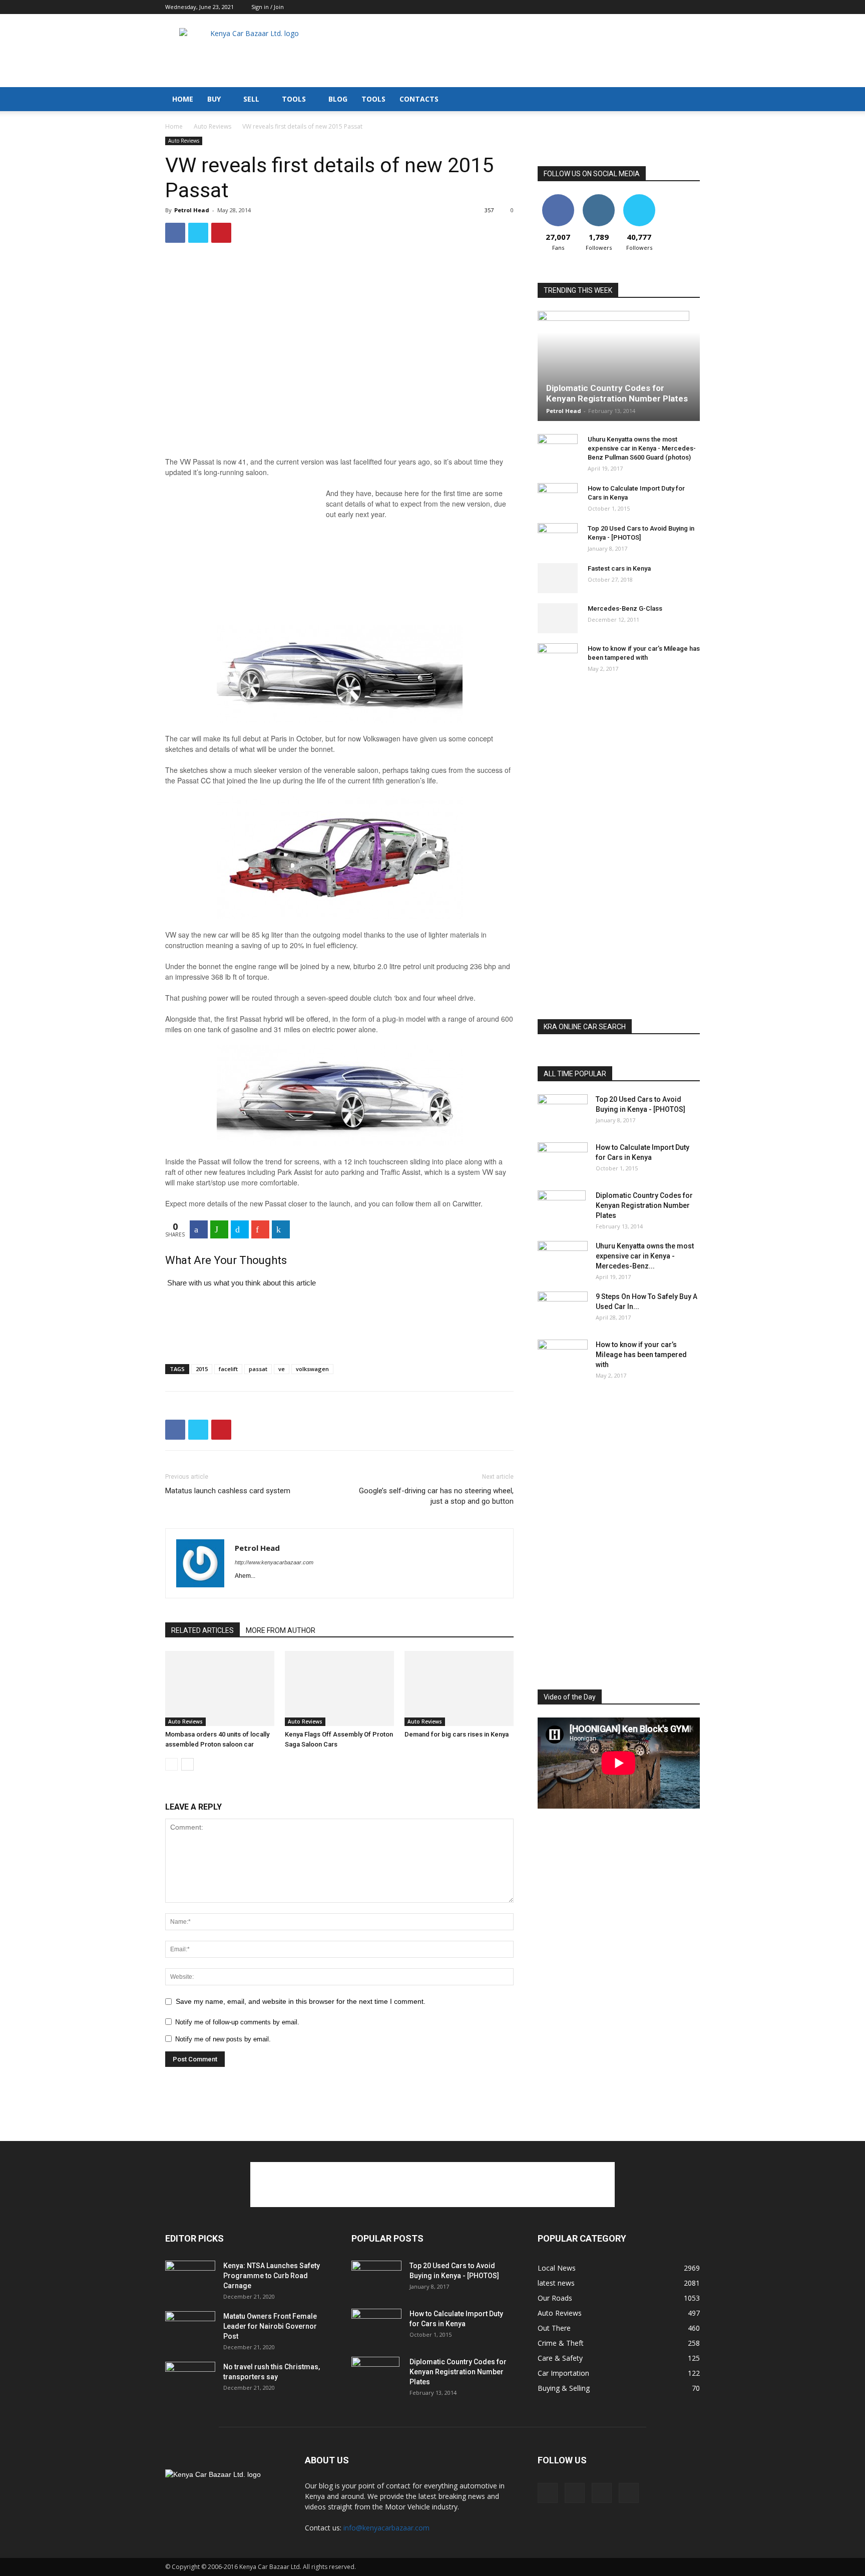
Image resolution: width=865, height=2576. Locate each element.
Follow (598, 198)
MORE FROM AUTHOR (281, 1630)
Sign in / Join (268, 7)
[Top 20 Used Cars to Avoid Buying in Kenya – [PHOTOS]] (558, 538)
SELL (251, 99)
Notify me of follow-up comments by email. (237, 2022)
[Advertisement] (518, 51)
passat (258, 1369)
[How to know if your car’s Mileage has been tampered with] (558, 656)
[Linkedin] (676, 7)
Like (558, 198)
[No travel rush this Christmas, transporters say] (190, 2379)
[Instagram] (659, 7)
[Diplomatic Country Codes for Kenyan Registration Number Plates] (619, 366)
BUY (214, 99)
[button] (688, 100)
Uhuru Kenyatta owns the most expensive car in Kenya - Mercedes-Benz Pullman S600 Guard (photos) (642, 448)
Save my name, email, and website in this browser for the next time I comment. (301, 2001)
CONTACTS (419, 99)
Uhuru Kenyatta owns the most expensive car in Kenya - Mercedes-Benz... (645, 1256)
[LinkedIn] (281, 1229)
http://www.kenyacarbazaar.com (274, 1562)
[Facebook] (643, 7)
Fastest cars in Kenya (619, 568)
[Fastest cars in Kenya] (558, 578)
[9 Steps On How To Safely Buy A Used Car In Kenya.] (563, 1309)
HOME (183, 99)
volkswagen (312, 1369)
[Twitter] (692, 7)
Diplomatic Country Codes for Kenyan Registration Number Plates (617, 393)
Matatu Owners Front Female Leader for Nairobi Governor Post (270, 2326)
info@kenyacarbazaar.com (386, 2528)
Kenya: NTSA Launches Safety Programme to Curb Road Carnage (272, 2276)
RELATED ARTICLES (202, 1630)
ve (282, 1369)
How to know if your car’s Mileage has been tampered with (641, 1355)
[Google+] (260, 1229)
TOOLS (294, 99)
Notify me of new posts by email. (223, 2039)
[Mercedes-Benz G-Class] (558, 618)
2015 (202, 1369)
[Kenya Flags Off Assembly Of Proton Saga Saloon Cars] (339, 1688)
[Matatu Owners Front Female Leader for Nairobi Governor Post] (190, 2329)
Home (174, 126)
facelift (228, 1369)
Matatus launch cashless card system (228, 1491)
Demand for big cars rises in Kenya (457, 1734)
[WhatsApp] (219, 1229)
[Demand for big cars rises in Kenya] (459, 1688)
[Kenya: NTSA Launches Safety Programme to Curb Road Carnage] (190, 2278)
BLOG (338, 99)
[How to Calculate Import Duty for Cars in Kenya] (558, 498)
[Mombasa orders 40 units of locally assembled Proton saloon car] (220, 1688)
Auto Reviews (212, 126)
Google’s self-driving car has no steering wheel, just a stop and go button (436, 1496)
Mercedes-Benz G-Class (625, 608)
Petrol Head (192, 210)
